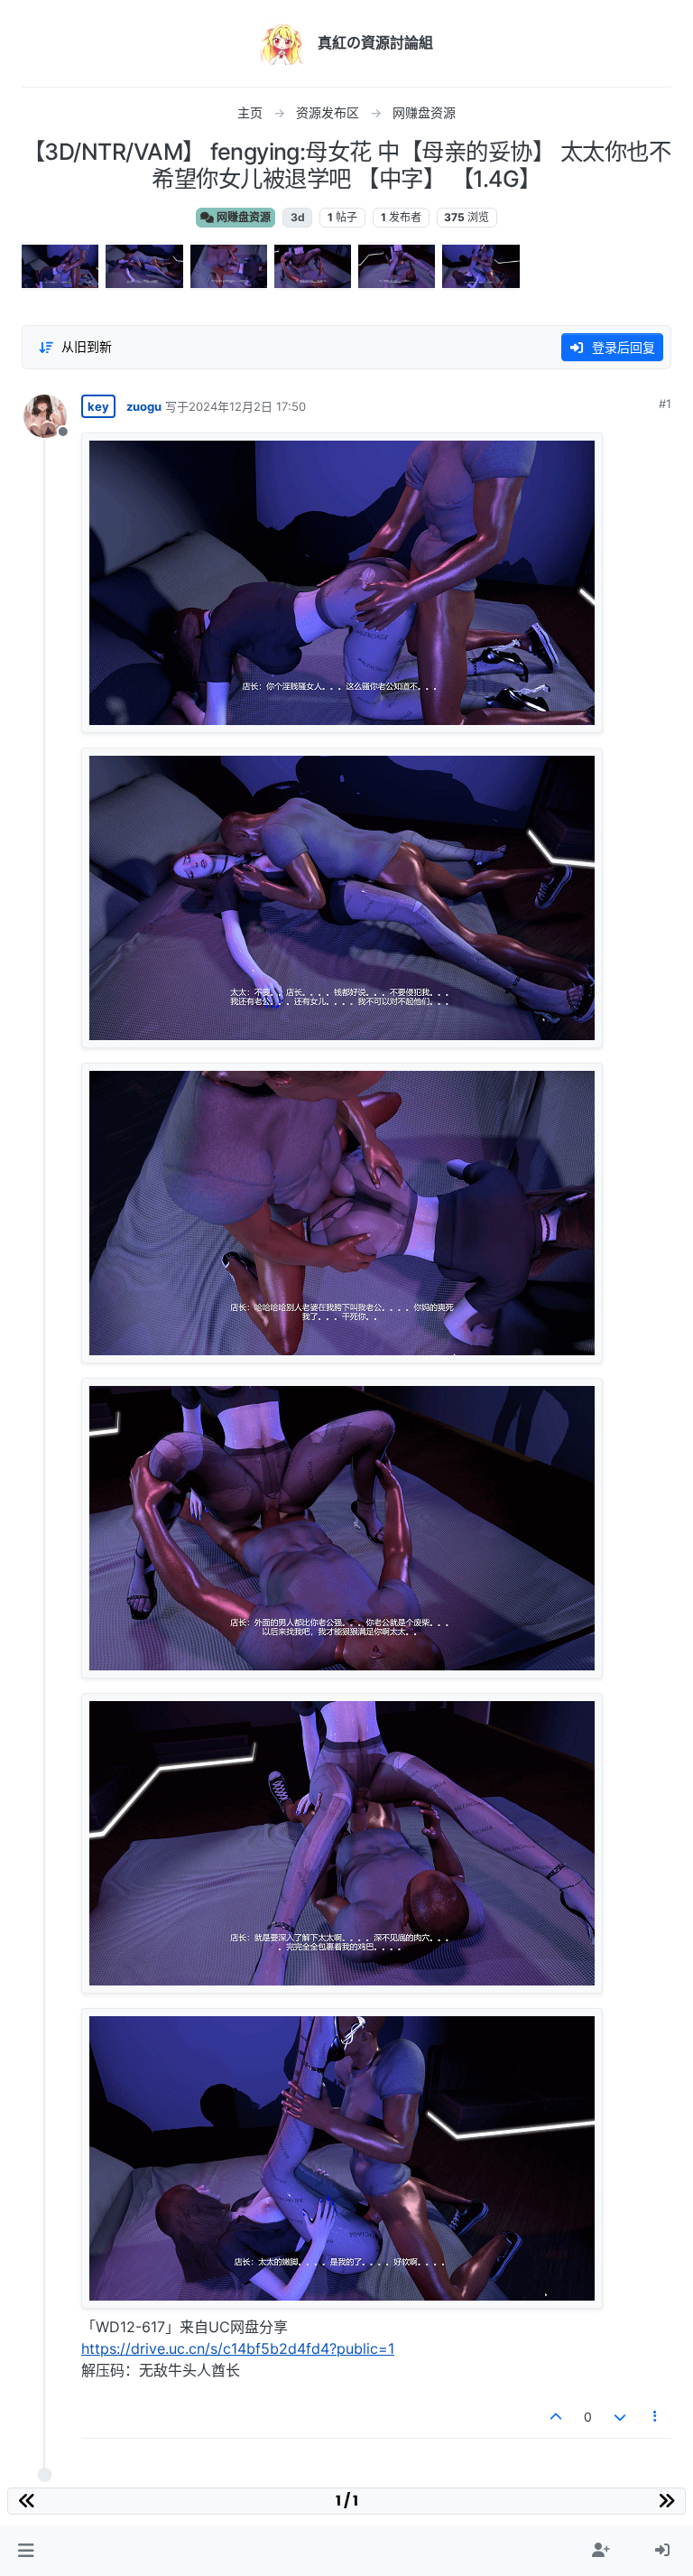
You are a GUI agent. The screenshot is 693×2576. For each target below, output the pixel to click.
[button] (26, 2551)
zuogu (144, 406)
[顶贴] (557, 2417)
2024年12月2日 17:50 (247, 406)
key (98, 406)
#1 (665, 404)
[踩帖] (620, 2417)
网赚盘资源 (242, 217)
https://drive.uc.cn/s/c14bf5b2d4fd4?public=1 (238, 2348)
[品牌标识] (282, 43)
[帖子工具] (656, 2417)
